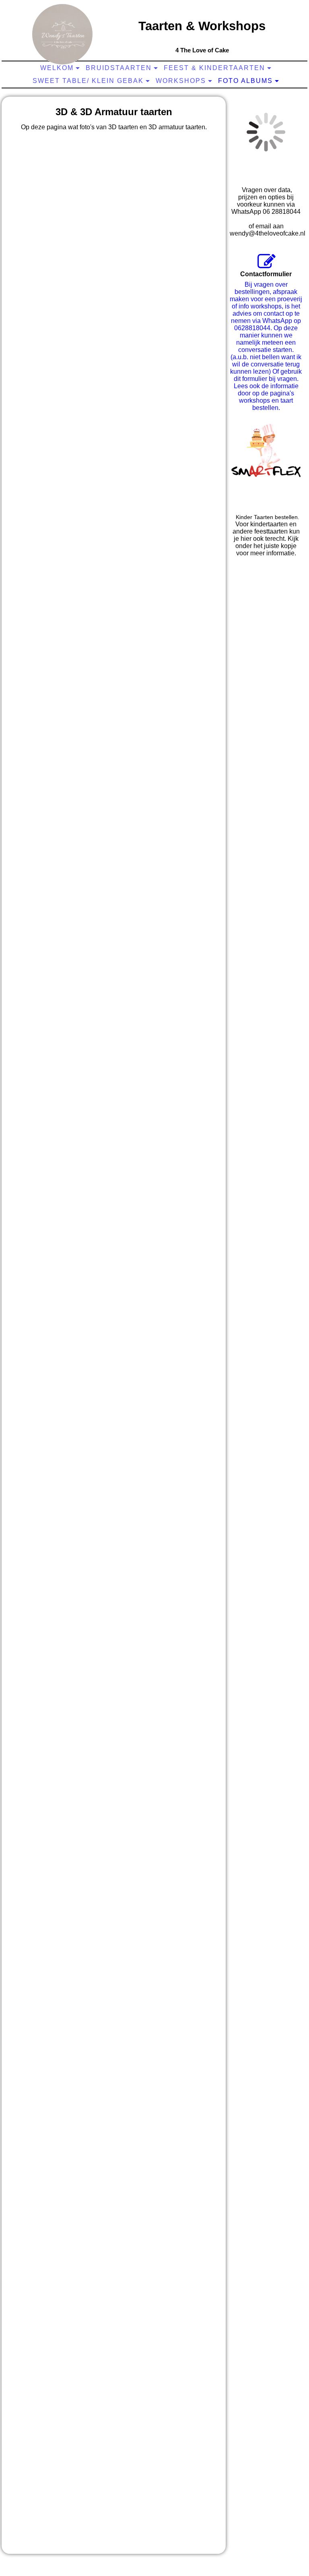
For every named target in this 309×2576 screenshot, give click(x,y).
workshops (181, 81)
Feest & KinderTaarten (214, 68)
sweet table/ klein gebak (88, 81)
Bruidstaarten (119, 68)
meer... (19, 2539)
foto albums (245, 81)
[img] (62, 34)
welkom (57, 68)
